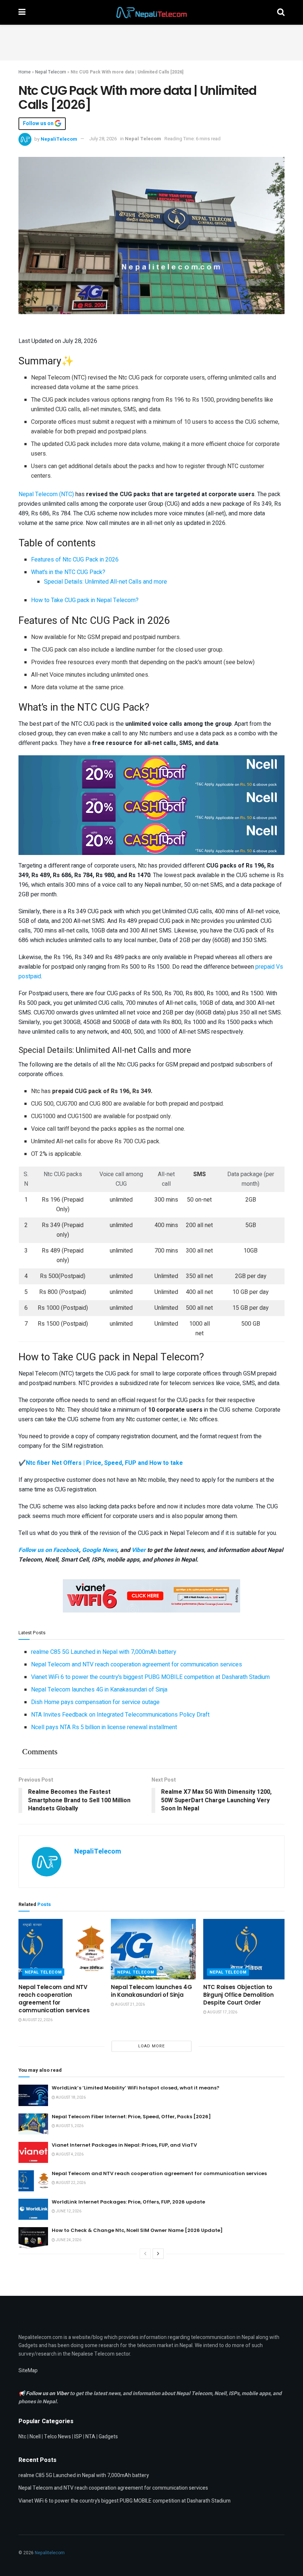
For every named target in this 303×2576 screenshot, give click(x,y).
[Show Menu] (22, 12)
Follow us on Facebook (49, 1550)
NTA (90, 2437)
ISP (78, 2437)
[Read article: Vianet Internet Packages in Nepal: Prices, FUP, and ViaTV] (33, 2152)
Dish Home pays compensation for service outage (95, 1702)
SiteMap (28, 2371)
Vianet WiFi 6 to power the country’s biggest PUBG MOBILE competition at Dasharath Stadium (150, 1677)
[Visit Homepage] (151, 13)
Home (25, 72)
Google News (100, 1550)
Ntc (22, 2437)
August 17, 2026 (222, 2012)
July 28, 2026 (103, 139)
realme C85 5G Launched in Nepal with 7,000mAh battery (104, 1652)
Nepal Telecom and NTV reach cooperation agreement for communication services (137, 1665)
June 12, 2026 (68, 2211)
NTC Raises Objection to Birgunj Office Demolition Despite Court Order (239, 1995)
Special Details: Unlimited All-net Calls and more (105, 582)
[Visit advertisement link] (151, 772)
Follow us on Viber (48, 2393)
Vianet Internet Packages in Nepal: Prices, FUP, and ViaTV (124, 2145)
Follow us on (39, 124)
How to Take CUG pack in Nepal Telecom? (85, 600)
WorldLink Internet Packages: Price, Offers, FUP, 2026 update (128, 2202)
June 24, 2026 (68, 2240)
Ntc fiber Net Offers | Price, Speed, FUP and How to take (104, 1463)
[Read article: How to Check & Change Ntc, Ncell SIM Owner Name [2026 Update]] (33, 2238)
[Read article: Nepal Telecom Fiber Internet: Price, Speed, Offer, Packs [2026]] (33, 2124)
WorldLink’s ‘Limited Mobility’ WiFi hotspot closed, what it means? (136, 2088)
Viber (139, 1550)
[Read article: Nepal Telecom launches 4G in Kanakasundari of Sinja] (153, 1949)
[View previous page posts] (145, 2254)
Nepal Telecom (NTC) (46, 494)
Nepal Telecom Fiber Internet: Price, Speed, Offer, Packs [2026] (131, 2117)
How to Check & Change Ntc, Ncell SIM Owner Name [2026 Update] (137, 2230)
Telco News (57, 2437)
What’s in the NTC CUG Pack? (68, 572)
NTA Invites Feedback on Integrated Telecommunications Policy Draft (120, 1715)
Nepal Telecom (51, 72)
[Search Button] (281, 12)
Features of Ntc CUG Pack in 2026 (75, 560)
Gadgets (108, 2437)
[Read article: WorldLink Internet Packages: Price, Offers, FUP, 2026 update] (33, 2209)
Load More (151, 2046)
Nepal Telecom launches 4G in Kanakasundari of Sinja (99, 1690)
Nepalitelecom (50, 2553)
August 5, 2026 (69, 2126)
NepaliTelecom (59, 139)
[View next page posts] (158, 2254)
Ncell (35, 2437)
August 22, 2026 (37, 2020)
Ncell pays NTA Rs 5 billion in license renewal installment (104, 1727)
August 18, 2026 (70, 2098)
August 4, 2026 (69, 2154)
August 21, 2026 (130, 2005)
